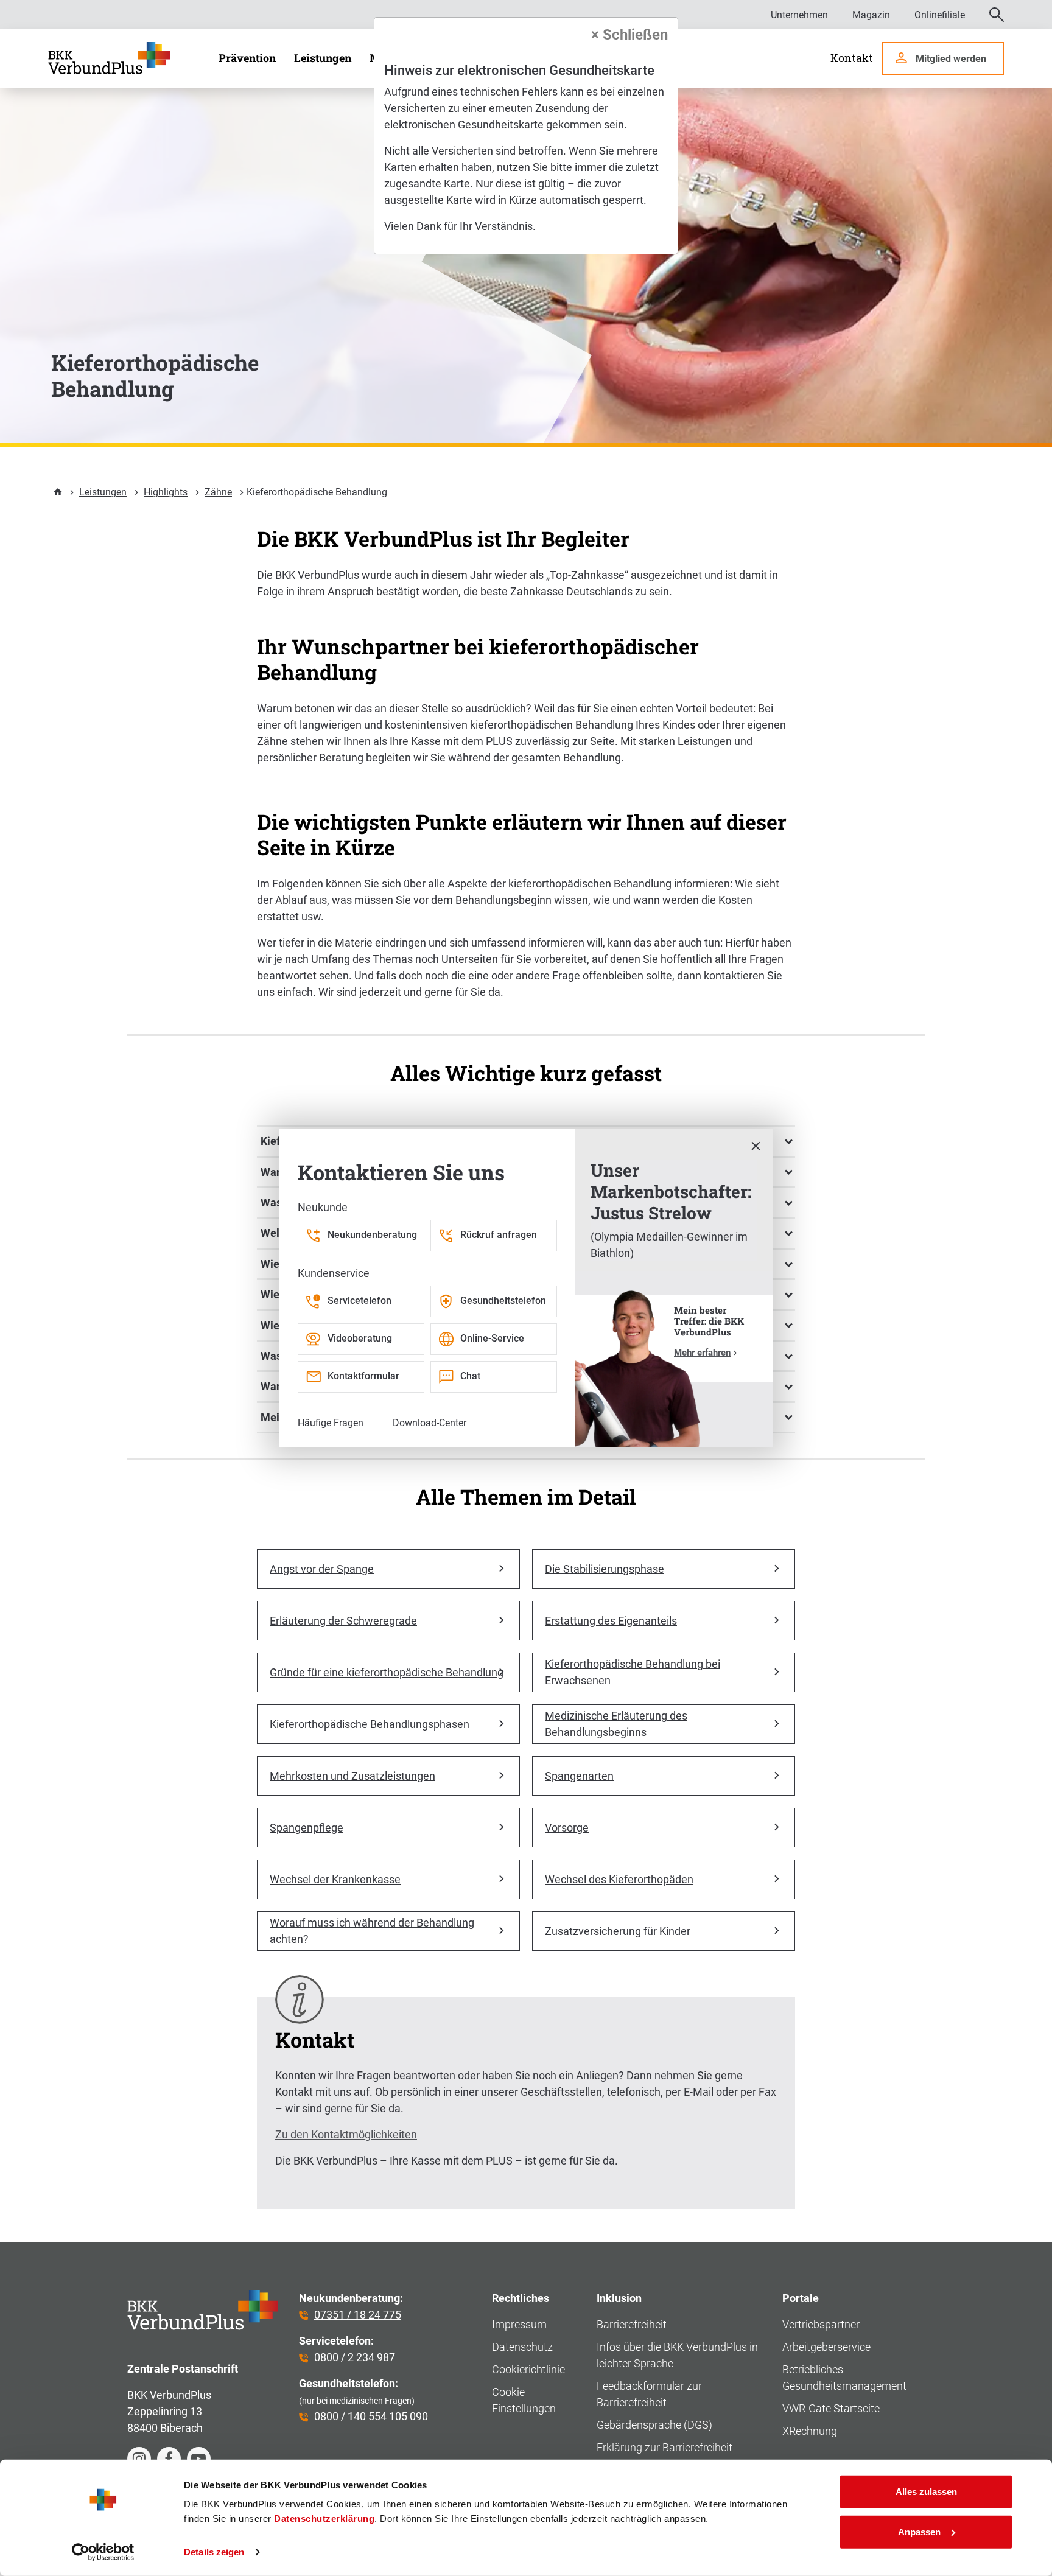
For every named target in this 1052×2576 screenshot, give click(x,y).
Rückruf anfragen (499, 1235)
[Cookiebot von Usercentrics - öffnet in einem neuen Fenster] (103, 2552)
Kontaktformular (363, 1376)
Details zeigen (214, 2552)
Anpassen (919, 2531)
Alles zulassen (926, 2492)
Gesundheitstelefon (503, 1300)
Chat (470, 1376)
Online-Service (492, 1338)
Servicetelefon (359, 1300)
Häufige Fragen (331, 1423)
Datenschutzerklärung (324, 2518)
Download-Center (430, 1423)
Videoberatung (360, 1338)
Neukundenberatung (372, 1235)
